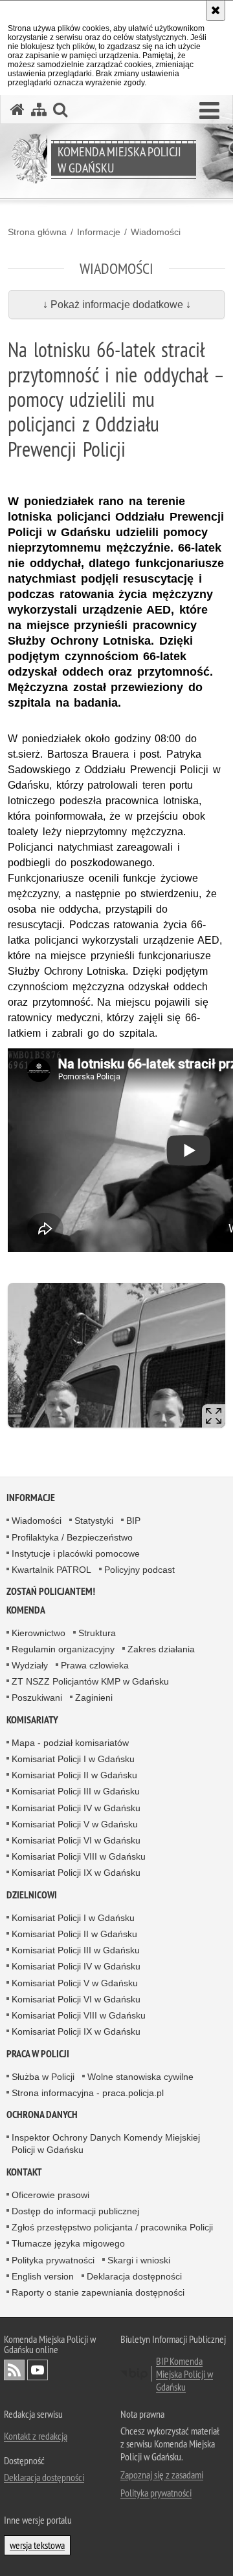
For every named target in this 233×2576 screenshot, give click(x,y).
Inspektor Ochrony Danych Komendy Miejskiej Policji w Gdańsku (106, 2144)
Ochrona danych (42, 2114)
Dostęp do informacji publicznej (75, 2211)
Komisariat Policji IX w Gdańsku (76, 1873)
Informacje (99, 232)
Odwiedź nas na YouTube (38, 2370)
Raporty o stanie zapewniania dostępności (98, 2292)
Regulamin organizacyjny (63, 1649)
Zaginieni (94, 1698)
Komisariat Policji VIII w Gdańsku (79, 1856)
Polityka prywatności (53, 2260)
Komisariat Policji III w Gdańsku (76, 1791)
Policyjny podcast (139, 1570)
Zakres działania (161, 1649)
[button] (209, 111)
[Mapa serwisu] (39, 109)
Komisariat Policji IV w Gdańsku (76, 1808)
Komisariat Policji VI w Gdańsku (76, 1840)
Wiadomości (156, 232)
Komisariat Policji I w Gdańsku (73, 1759)
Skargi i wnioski (139, 2260)
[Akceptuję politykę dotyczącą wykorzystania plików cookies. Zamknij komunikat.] (216, 10)
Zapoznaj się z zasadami (162, 2475)
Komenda (26, 1610)
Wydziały (30, 1665)
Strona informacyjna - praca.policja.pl (88, 2093)
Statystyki (94, 1521)
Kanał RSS (14, 2370)
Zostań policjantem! (51, 1591)
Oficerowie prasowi (50, 2195)
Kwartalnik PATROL (51, 1570)
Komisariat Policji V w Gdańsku (75, 1824)
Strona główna (37, 232)
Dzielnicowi (32, 1895)
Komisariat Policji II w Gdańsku (74, 1775)
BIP (133, 1521)
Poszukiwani (37, 1698)
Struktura (97, 1633)
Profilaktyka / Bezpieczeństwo (72, 1537)
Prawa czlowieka (95, 1665)
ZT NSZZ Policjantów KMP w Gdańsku (90, 1681)
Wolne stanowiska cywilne (140, 2077)
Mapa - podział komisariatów (70, 1743)
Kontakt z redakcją (36, 2436)
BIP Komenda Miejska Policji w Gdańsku (184, 2374)
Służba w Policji (43, 2077)
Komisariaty (32, 1720)
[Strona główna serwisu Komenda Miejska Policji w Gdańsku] (17, 109)
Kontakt (24, 2172)
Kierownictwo (39, 1633)
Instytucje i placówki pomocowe (76, 1553)
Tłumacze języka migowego (68, 2243)
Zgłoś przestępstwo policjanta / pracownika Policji (112, 2227)
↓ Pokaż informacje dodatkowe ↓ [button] (117, 305)
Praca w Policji (38, 2054)
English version (43, 2276)
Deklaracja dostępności (134, 2276)
